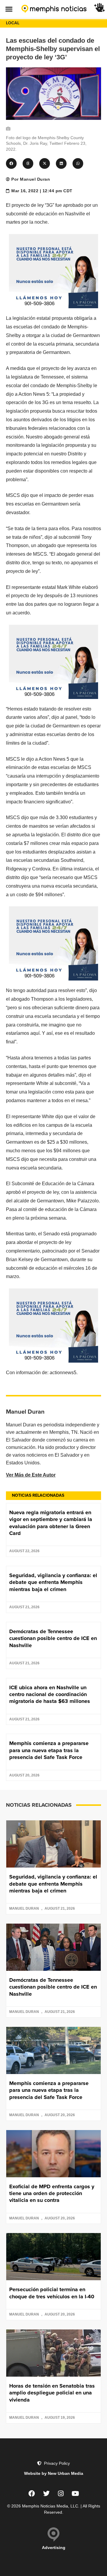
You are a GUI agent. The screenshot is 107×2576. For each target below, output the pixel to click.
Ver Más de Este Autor (31, 1475)
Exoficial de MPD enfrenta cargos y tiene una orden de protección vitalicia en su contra (52, 2193)
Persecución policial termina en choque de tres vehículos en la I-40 (52, 2293)
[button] (9, 9)
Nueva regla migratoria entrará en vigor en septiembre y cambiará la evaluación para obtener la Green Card (51, 1523)
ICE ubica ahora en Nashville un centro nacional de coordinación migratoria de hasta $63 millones (50, 1694)
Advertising (54, 2548)
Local (13, 23)
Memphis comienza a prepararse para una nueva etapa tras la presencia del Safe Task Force (49, 1750)
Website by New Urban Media (54, 2473)
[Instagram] (61, 2494)
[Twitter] (46, 2494)
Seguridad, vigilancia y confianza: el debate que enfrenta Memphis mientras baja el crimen (53, 1582)
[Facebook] (32, 2494)
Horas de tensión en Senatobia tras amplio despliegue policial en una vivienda (52, 2393)
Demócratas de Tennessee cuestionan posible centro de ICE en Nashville (53, 1638)
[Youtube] (75, 2494)
